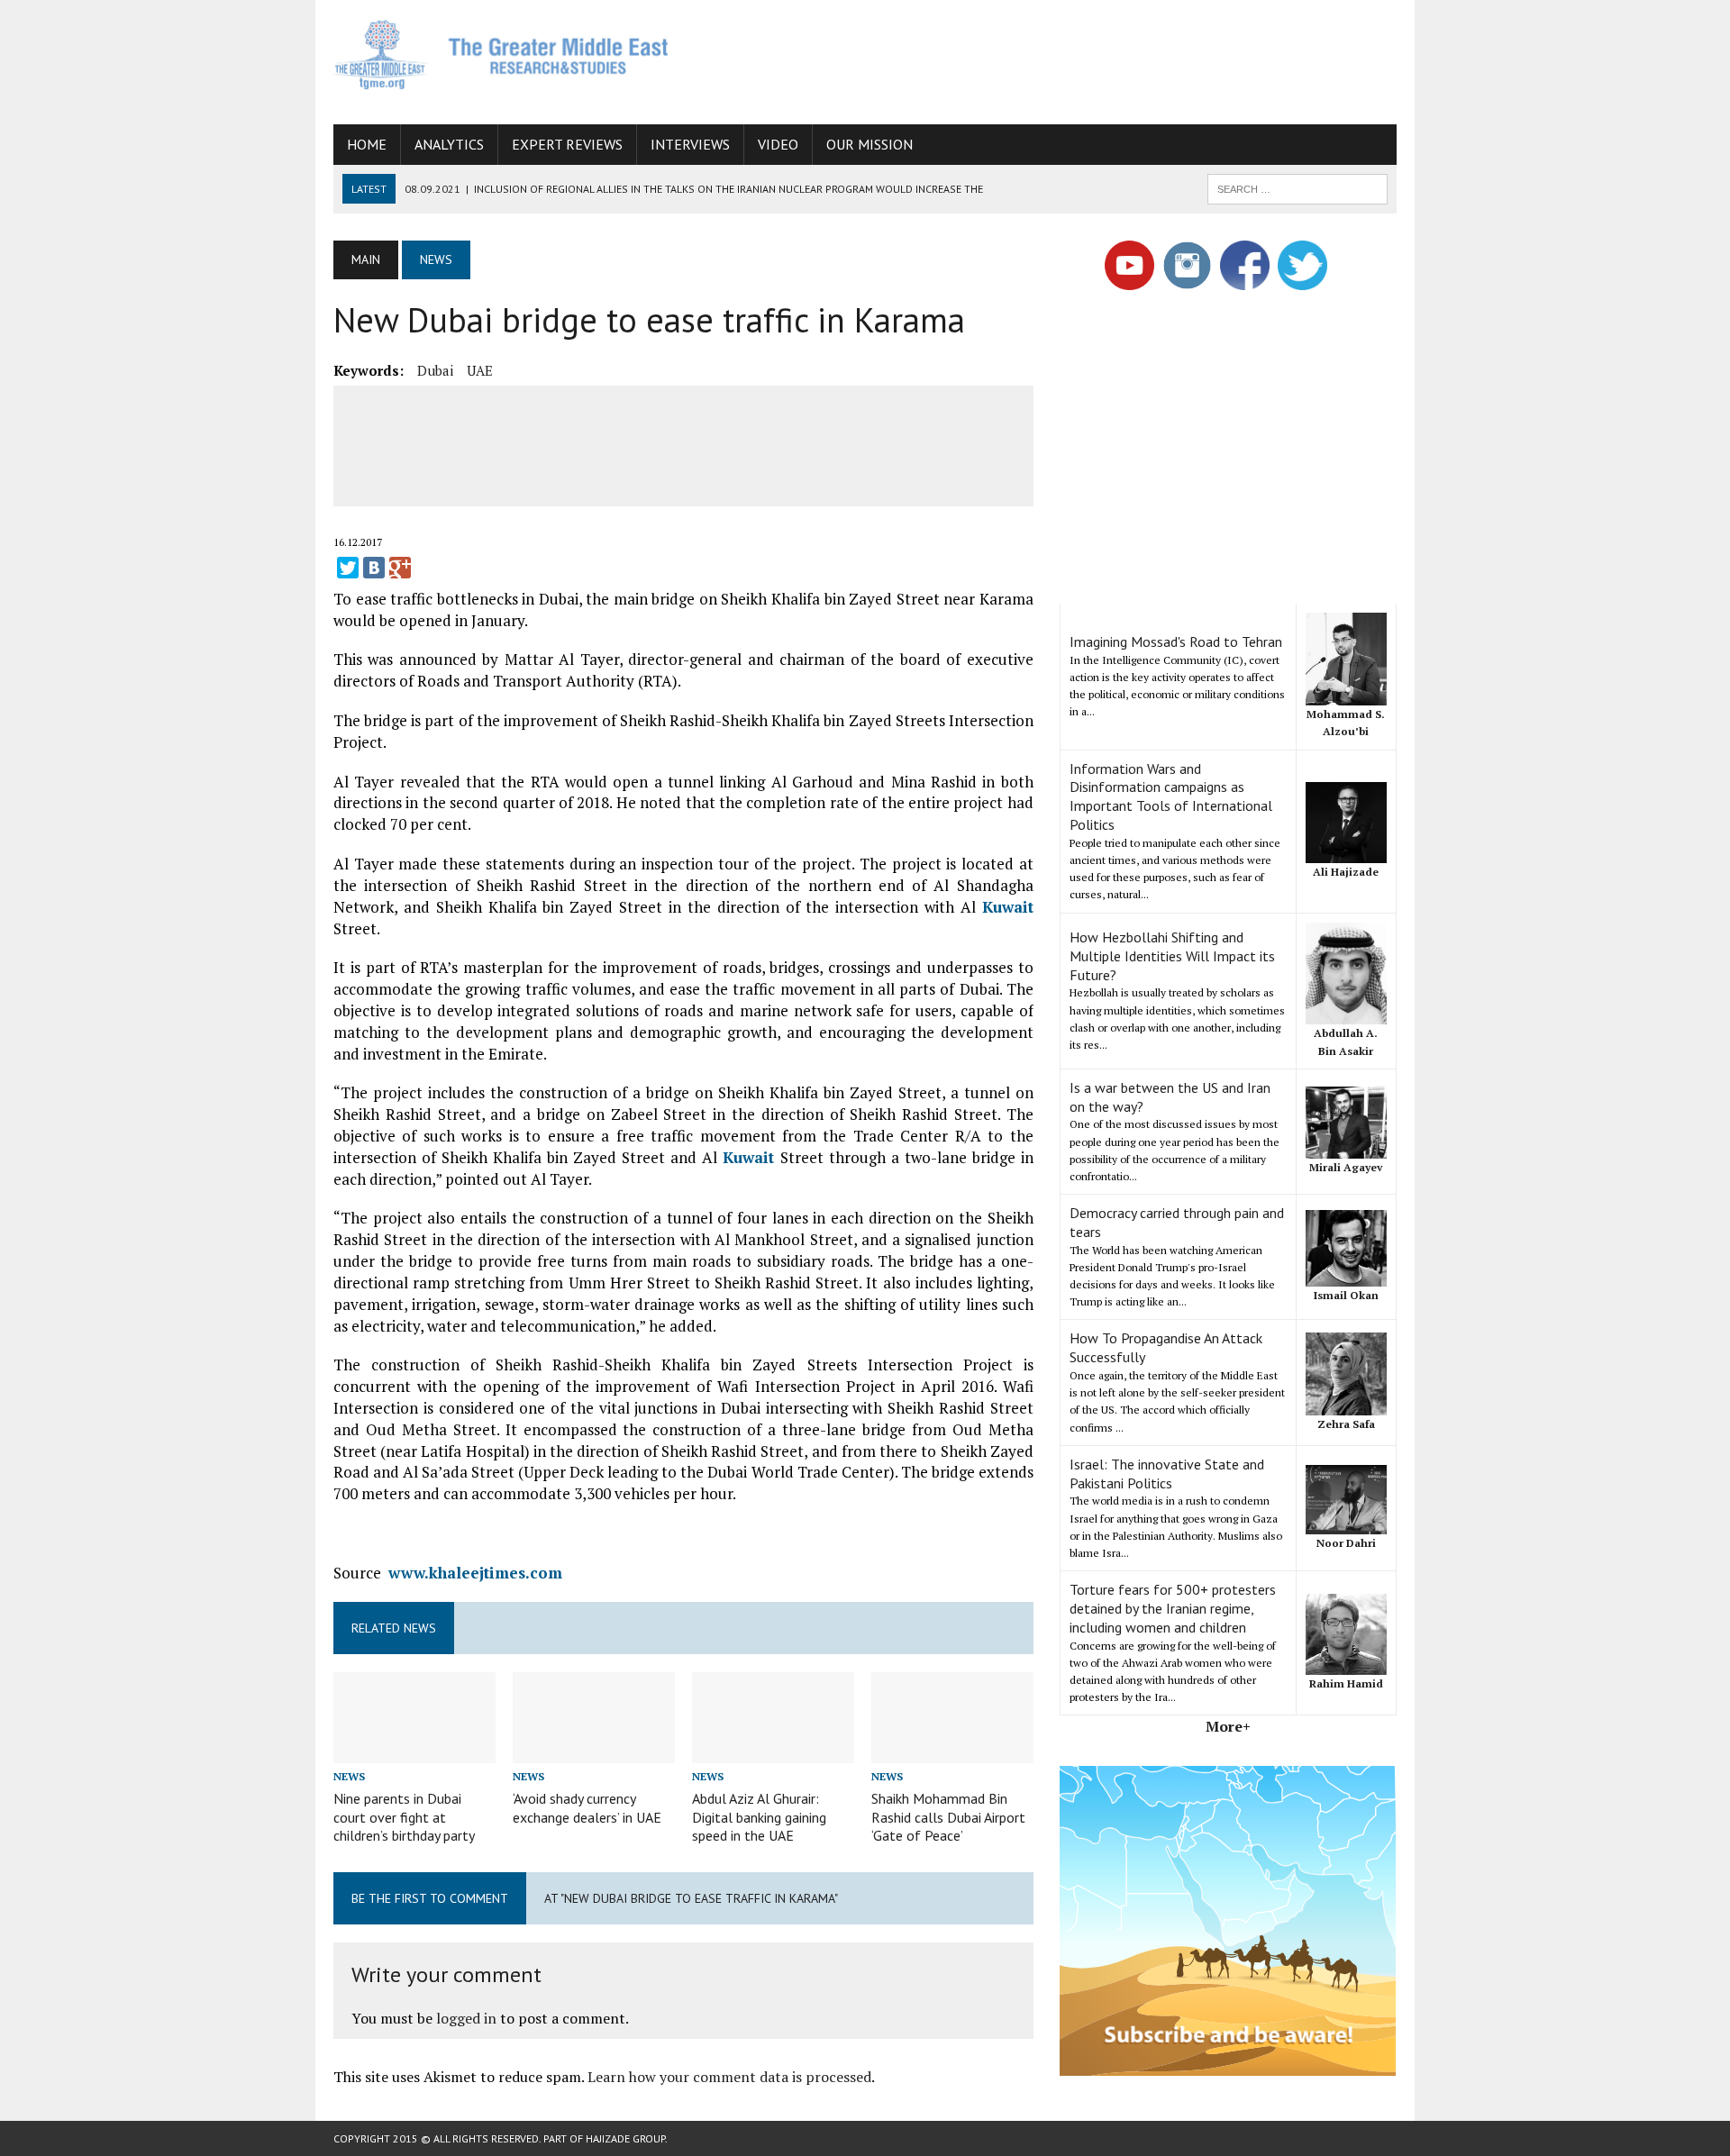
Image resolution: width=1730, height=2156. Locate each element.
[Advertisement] (1069, 59)
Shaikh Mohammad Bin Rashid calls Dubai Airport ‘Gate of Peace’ (948, 1817)
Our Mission (870, 144)
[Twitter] (348, 568)
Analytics (449, 144)
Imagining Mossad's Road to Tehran (1176, 641)
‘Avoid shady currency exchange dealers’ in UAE (587, 1808)
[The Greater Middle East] (502, 55)
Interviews (690, 144)
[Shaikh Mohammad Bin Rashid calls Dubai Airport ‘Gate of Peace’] (952, 1751)
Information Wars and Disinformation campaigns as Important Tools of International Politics (1171, 796)
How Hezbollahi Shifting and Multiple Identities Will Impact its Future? (1172, 956)
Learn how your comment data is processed (729, 2077)
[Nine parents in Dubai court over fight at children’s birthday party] (414, 1751)
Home (367, 144)
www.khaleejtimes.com (475, 1573)
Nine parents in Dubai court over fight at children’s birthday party (404, 1817)
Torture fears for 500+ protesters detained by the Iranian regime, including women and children (1173, 1608)
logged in (466, 2018)
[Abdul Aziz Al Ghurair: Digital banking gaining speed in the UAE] (773, 1751)
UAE (480, 370)
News (349, 1776)
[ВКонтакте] (374, 568)
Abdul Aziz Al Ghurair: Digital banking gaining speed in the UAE (759, 1817)
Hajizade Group (625, 2138)
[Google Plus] (400, 568)
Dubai (435, 370)
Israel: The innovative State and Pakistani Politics (1167, 1474)
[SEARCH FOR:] (1297, 187)
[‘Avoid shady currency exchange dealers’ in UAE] (594, 1751)
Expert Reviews (567, 144)
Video (778, 144)
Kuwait (1008, 907)
